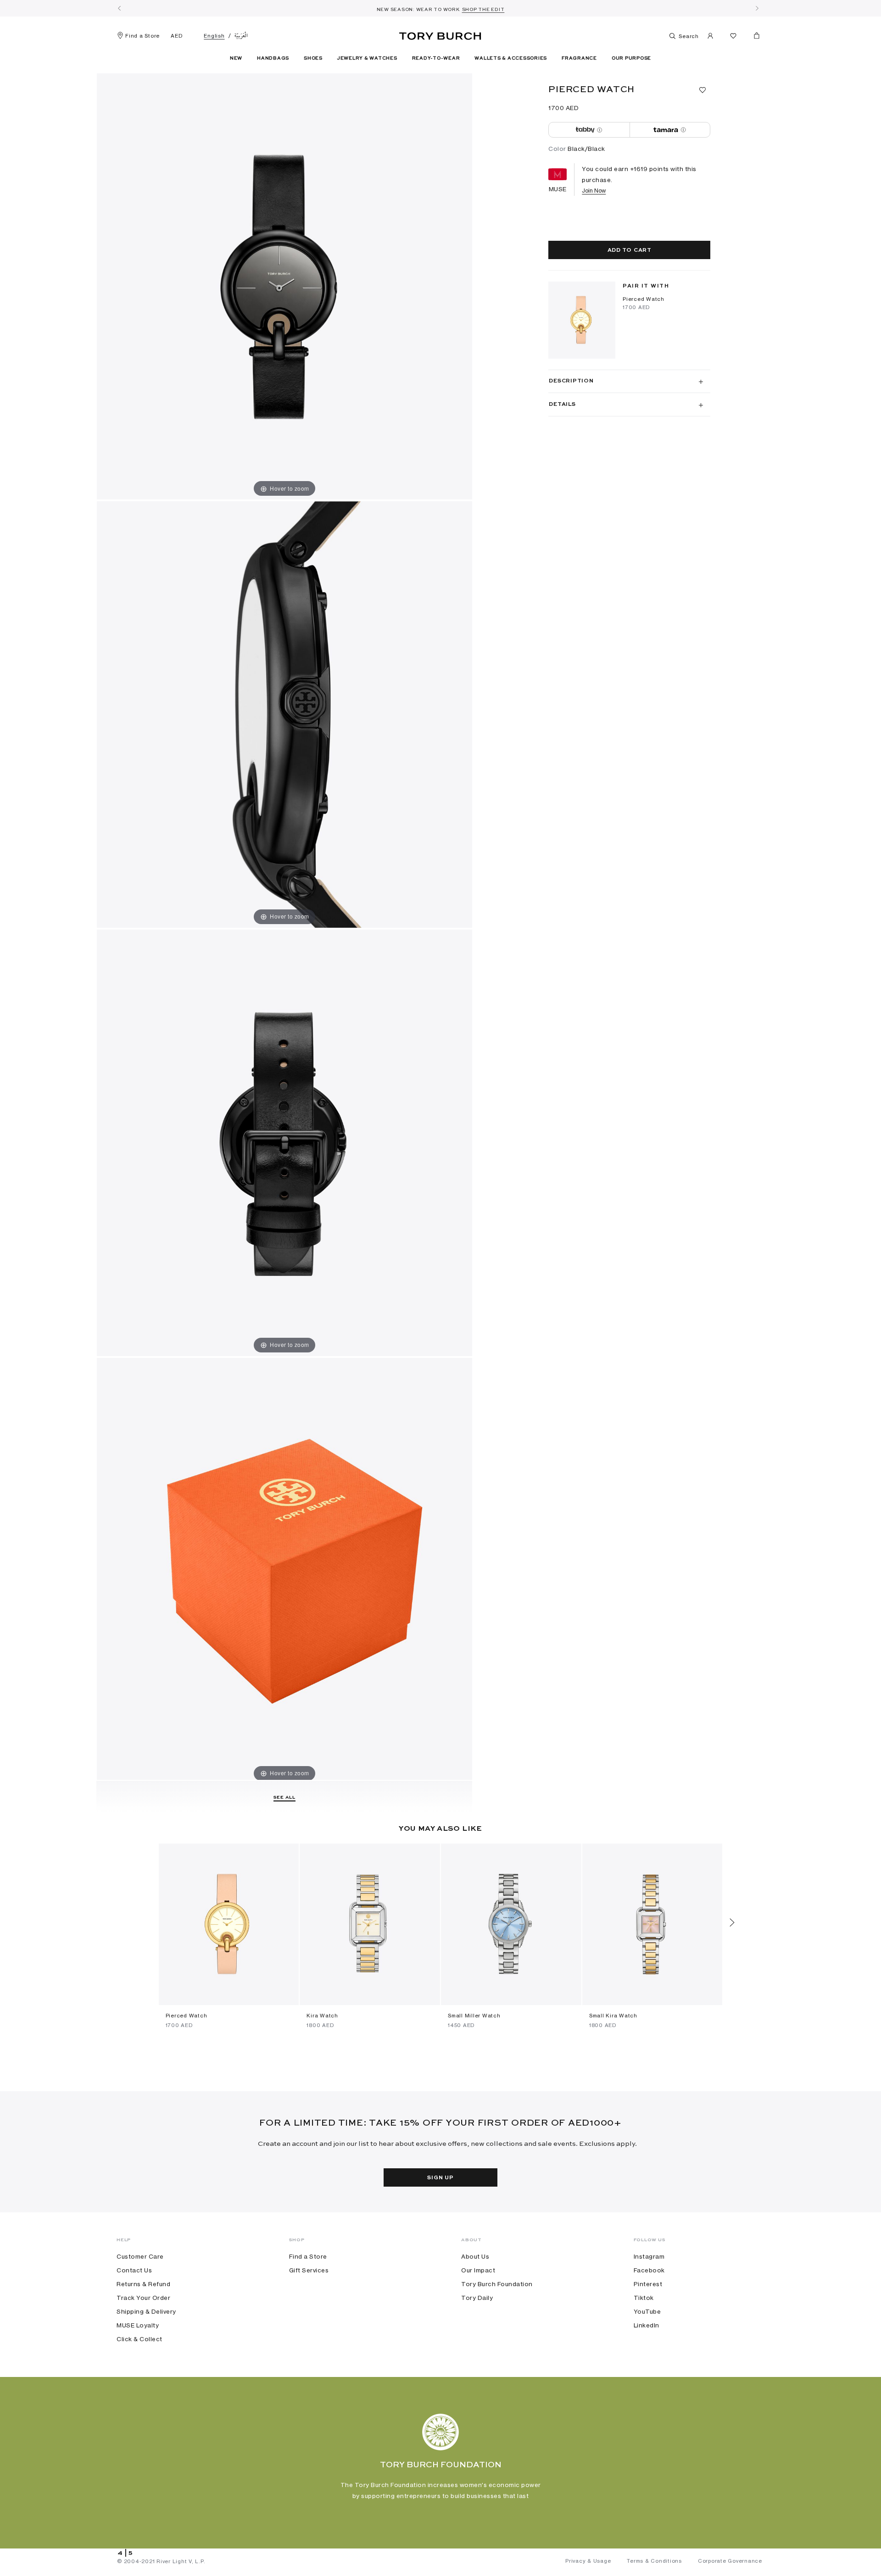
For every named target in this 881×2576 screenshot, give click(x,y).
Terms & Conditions (654, 2561)
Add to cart (630, 250)
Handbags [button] (273, 58)
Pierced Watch (644, 299)
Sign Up (440, 2178)
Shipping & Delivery (146, 2311)
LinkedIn (647, 2325)
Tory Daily (477, 2298)
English (214, 36)
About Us (475, 2256)
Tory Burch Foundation (497, 2284)
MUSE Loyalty (138, 2325)
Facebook (649, 2270)
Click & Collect (139, 2339)
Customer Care (140, 2256)
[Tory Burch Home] (440, 34)
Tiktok (644, 2298)
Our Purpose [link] (631, 58)
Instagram (649, 2256)
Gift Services (309, 2270)
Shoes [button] (313, 58)
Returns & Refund (143, 2284)
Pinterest (648, 2284)
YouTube (647, 2311)
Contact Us (134, 2270)
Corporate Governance (730, 2561)
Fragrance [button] (579, 58)
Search (688, 36)
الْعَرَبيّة (241, 36)
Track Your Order (143, 2298)
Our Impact (478, 2270)
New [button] (236, 58)
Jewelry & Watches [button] (367, 58)
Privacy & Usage (588, 2561)
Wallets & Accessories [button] (511, 58)
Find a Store (142, 36)
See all (284, 1797)
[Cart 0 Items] (753, 38)
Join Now (594, 191)
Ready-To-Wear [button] (436, 58)
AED (176, 36)
